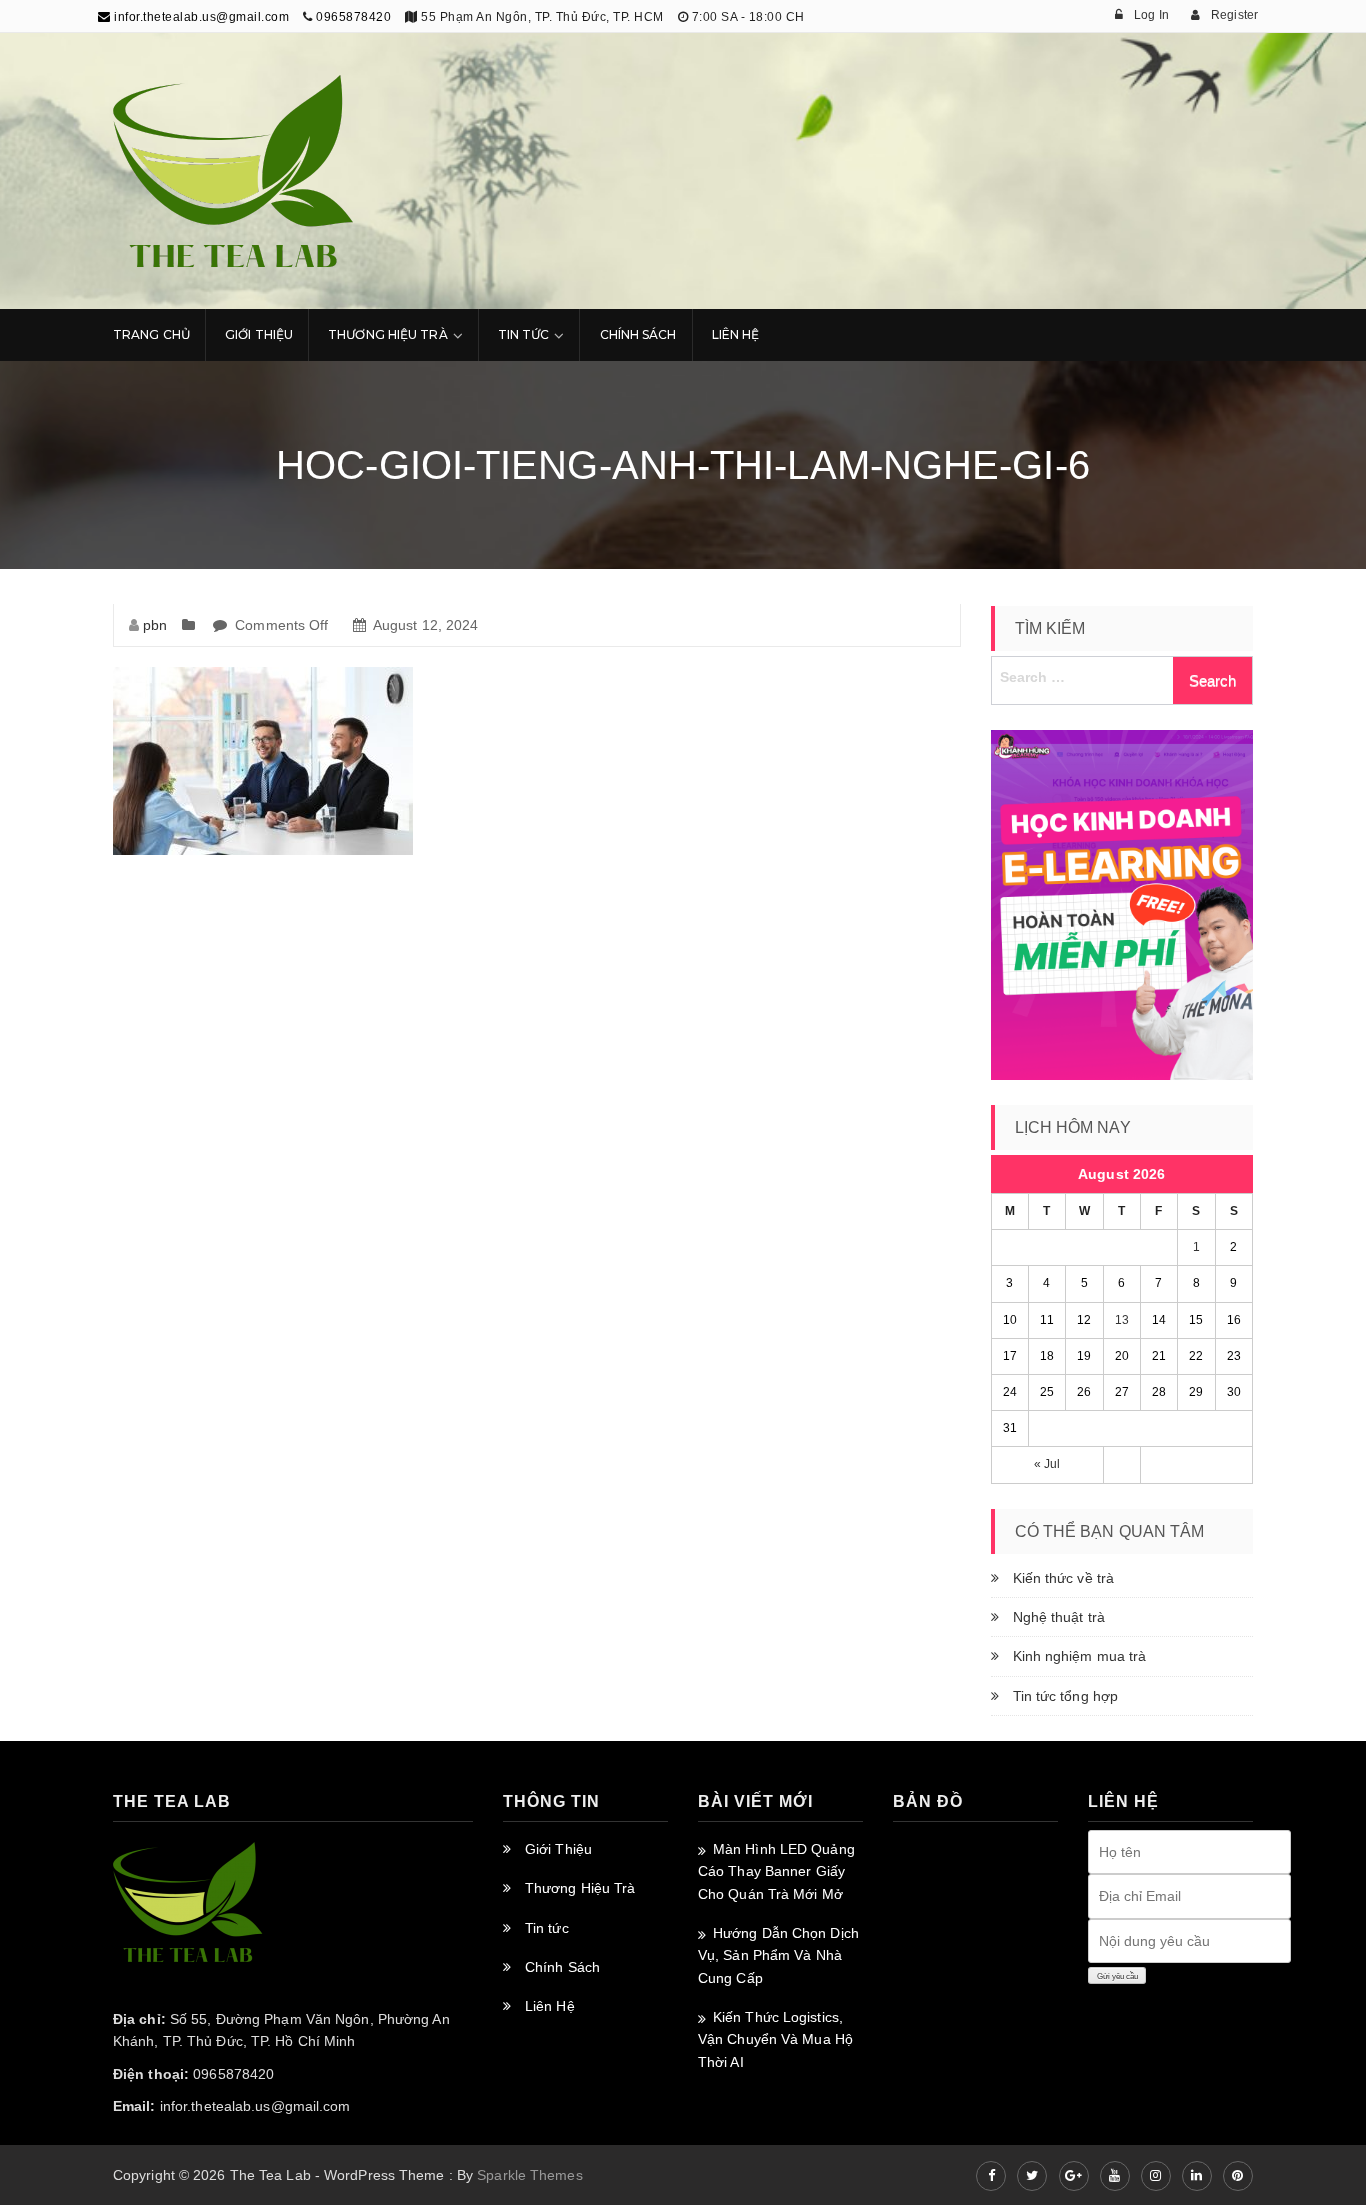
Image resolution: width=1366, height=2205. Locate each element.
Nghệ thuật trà (1059, 1617)
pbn (155, 625)
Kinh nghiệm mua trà (1080, 1656)
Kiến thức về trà (1064, 1578)
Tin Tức (524, 334)
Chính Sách (638, 334)
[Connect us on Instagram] (1156, 2176)
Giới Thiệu (259, 334)
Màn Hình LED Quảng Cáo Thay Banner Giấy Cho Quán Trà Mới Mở (776, 1871)
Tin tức (547, 1928)
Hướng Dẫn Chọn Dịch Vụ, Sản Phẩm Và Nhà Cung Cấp (778, 1955)
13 (1122, 1320)
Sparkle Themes (529, 2175)
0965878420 (353, 17)
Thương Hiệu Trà (388, 334)
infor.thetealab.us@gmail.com (200, 17)
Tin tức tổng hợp (1066, 1696)
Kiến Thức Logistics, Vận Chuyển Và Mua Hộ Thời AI (775, 2039)
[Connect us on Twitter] (1032, 2176)
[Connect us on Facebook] (991, 2176)
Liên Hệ (736, 334)
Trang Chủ (151, 334)
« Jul (1047, 1464)
